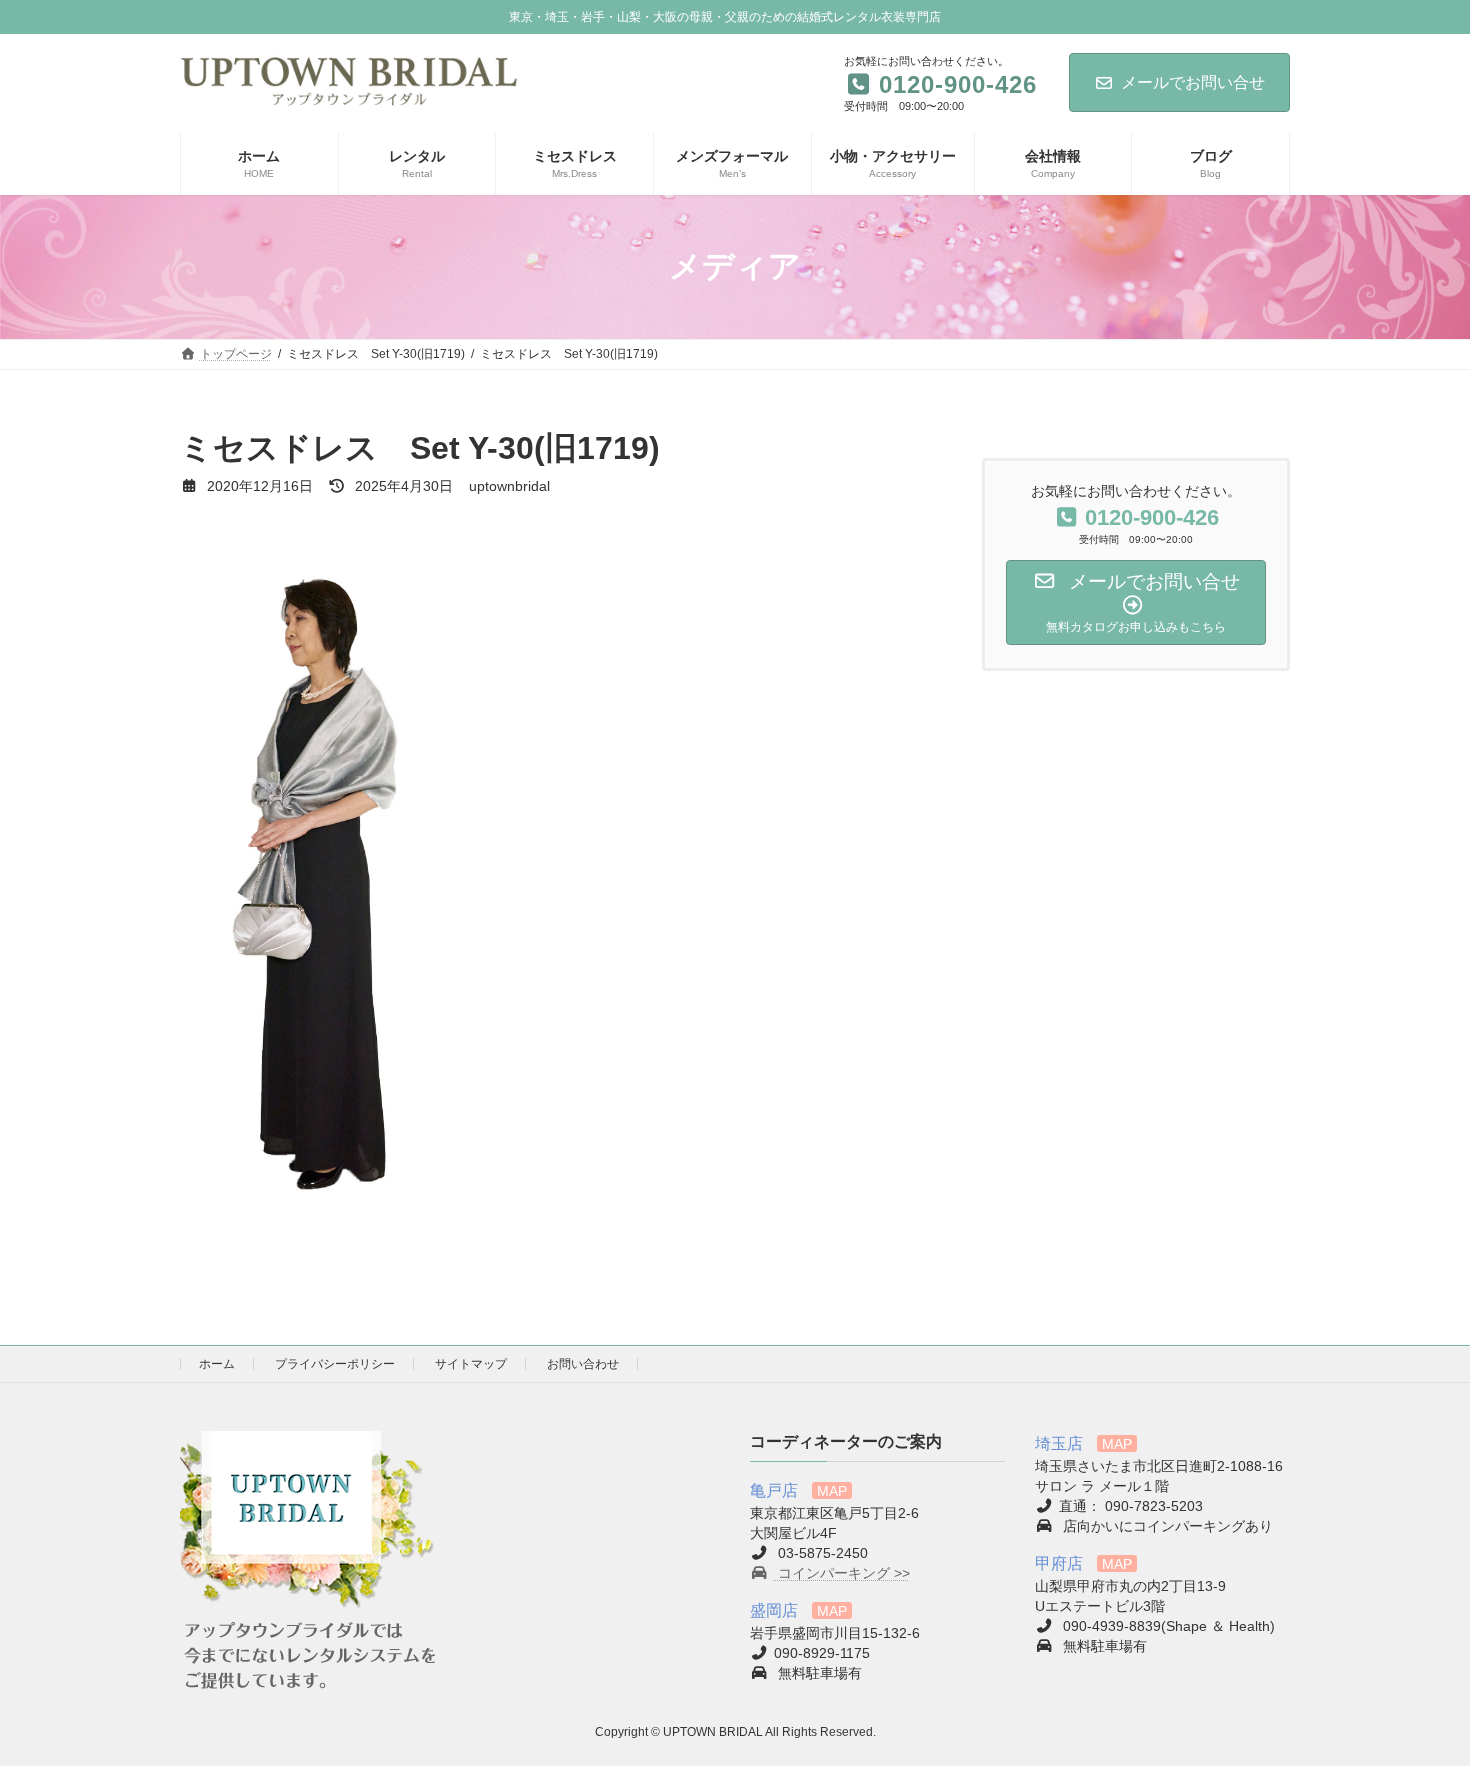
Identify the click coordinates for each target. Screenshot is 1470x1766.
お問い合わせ (583, 1364)
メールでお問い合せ (1193, 82)
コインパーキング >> (842, 1573)
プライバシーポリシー (335, 1364)
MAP (832, 1491)
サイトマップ (471, 1364)
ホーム (217, 1364)
